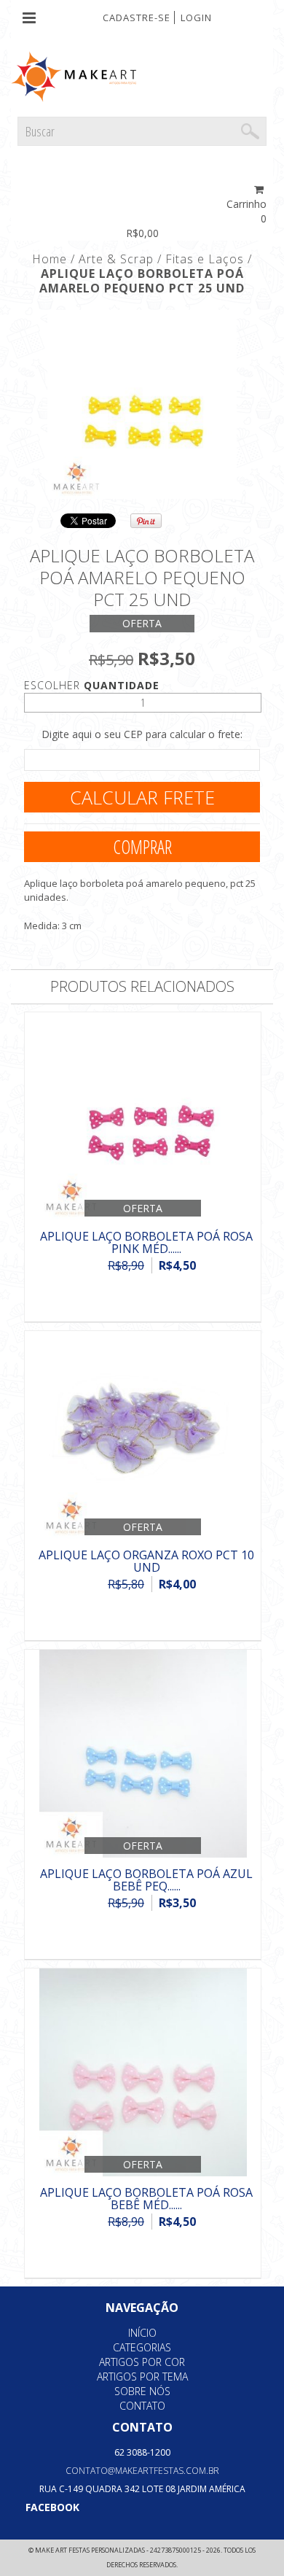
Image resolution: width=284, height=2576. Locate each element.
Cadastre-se (137, 18)
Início (142, 2333)
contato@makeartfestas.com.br (142, 2471)
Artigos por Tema (142, 2377)
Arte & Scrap (116, 259)
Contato (142, 2406)
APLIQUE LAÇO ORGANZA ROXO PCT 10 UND (146, 1561)
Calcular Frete (142, 797)
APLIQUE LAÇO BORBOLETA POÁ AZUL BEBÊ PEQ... (146, 1880)
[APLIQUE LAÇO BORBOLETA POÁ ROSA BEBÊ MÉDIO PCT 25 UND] (143, 2074)
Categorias (142, 2347)
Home (50, 259)
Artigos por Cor (142, 2362)
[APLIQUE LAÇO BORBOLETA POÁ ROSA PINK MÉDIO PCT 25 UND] (143, 1118)
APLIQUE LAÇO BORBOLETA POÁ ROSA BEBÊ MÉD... (146, 2199)
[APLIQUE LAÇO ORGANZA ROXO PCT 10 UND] (143, 1436)
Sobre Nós (142, 2391)
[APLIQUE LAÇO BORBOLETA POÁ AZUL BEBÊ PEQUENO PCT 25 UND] (143, 1755)
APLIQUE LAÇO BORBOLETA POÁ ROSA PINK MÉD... (146, 1243)
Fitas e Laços (205, 259)
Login (196, 18)
